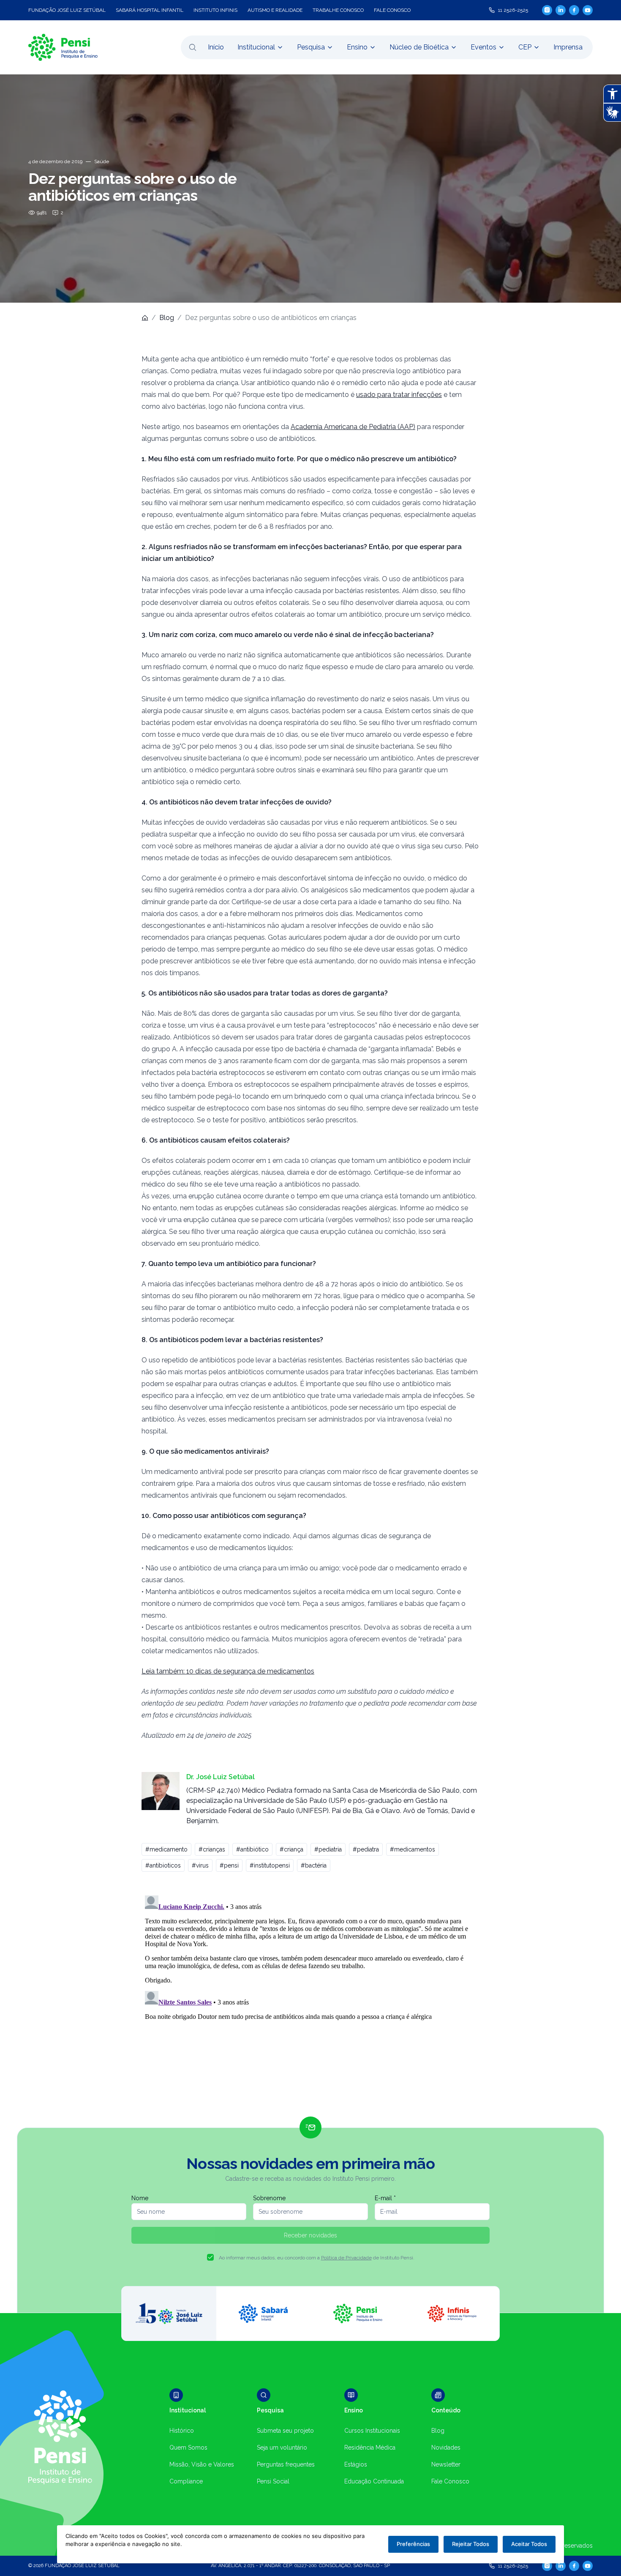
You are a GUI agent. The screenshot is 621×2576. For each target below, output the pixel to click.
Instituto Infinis (215, 10)
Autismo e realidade (275, 10)
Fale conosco (392, 10)
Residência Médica (370, 2447)
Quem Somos (188, 2447)
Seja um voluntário (282, 2447)
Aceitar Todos (529, 2544)
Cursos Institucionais (372, 2431)
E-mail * (385, 2198)
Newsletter (446, 2464)
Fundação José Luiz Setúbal (67, 10)
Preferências (413, 2544)
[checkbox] (210, 2257)
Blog (167, 318)
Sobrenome (269, 2198)
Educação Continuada (374, 2481)
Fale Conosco (450, 2481)
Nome (140, 2198)
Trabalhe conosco (338, 10)
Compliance (186, 2481)
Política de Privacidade (346, 2258)
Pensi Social (273, 2481)
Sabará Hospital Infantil (150, 10)
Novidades (446, 2447)
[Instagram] (547, 10)
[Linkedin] (561, 10)
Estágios (356, 2464)
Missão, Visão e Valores (202, 2464)
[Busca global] (193, 47)
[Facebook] (574, 10)
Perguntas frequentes (286, 2464)
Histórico (182, 2431)
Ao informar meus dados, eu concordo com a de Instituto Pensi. (317, 2258)
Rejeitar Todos (471, 2544)
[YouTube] (588, 10)
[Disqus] (310, 1998)
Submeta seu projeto (285, 2431)
